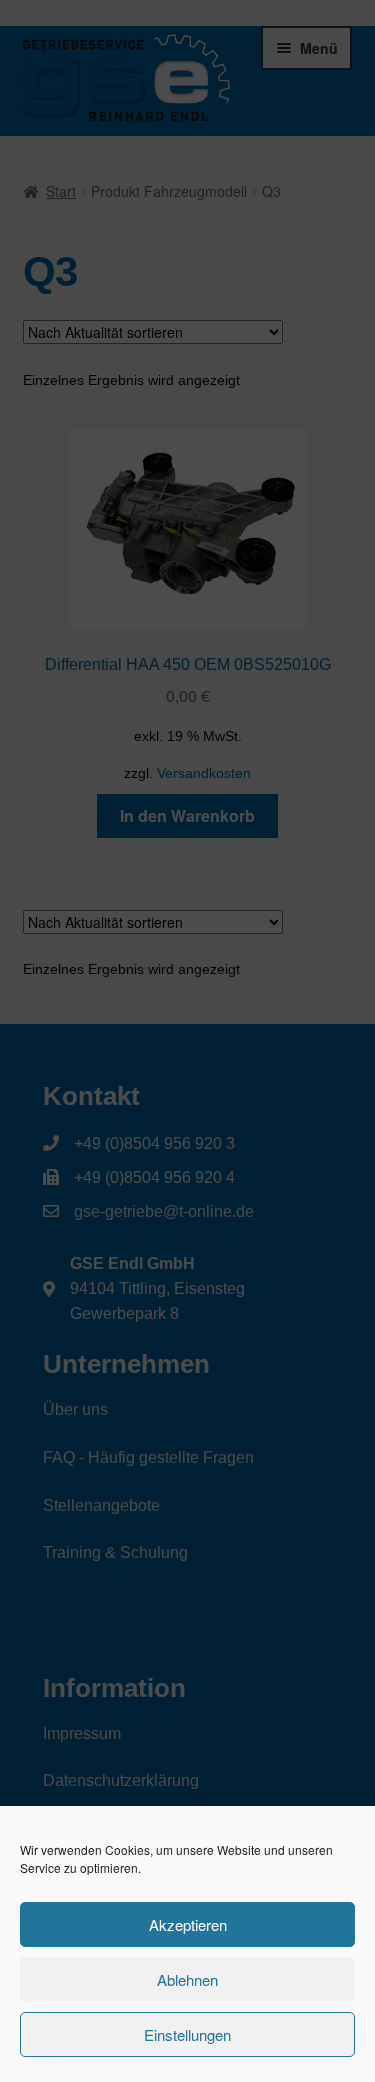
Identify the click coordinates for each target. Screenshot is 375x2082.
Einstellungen (187, 2034)
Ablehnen (187, 1979)
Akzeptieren (188, 1924)
